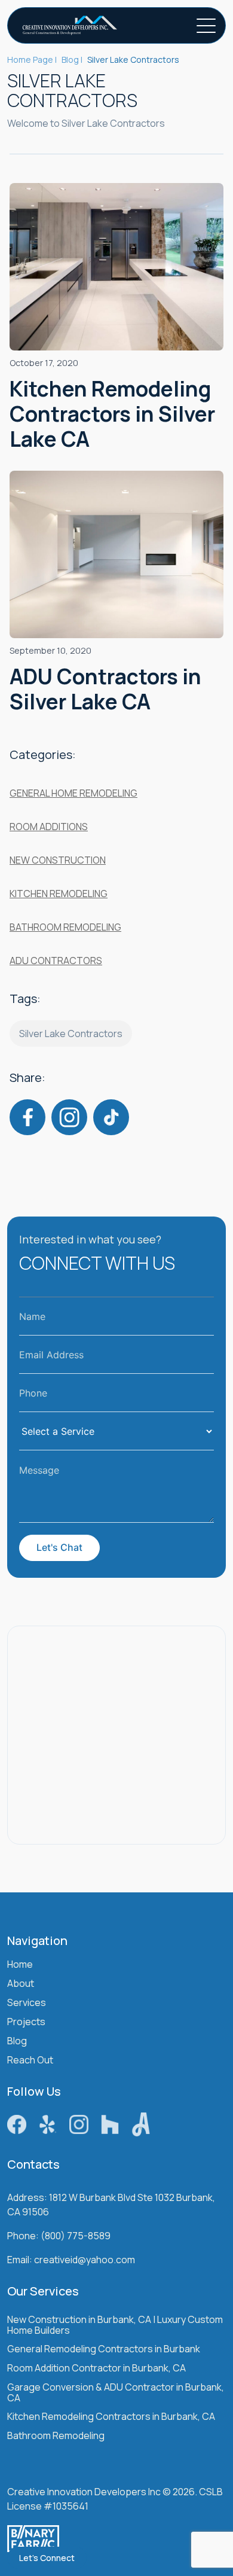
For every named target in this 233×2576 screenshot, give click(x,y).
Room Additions (49, 827)
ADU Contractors (56, 961)
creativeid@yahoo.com (85, 2260)
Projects (26, 2022)
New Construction (58, 860)
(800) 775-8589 (76, 2236)
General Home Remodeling (73, 793)
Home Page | (32, 60)
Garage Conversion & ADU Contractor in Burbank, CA (116, 2393)
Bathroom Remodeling (65, 927)
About (21, 1984)
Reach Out (30, 2061)
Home (20, 1965)
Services (27, 2003)
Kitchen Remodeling (59, 894)
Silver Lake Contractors (71, 1034)
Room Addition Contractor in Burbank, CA (96, 2369)
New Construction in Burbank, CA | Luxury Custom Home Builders (115, 2326)
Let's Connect (47, 2558)
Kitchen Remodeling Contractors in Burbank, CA (111, 2417)
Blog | (72, 60)
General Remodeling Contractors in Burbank (104, 2350)
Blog (17, 2042)
